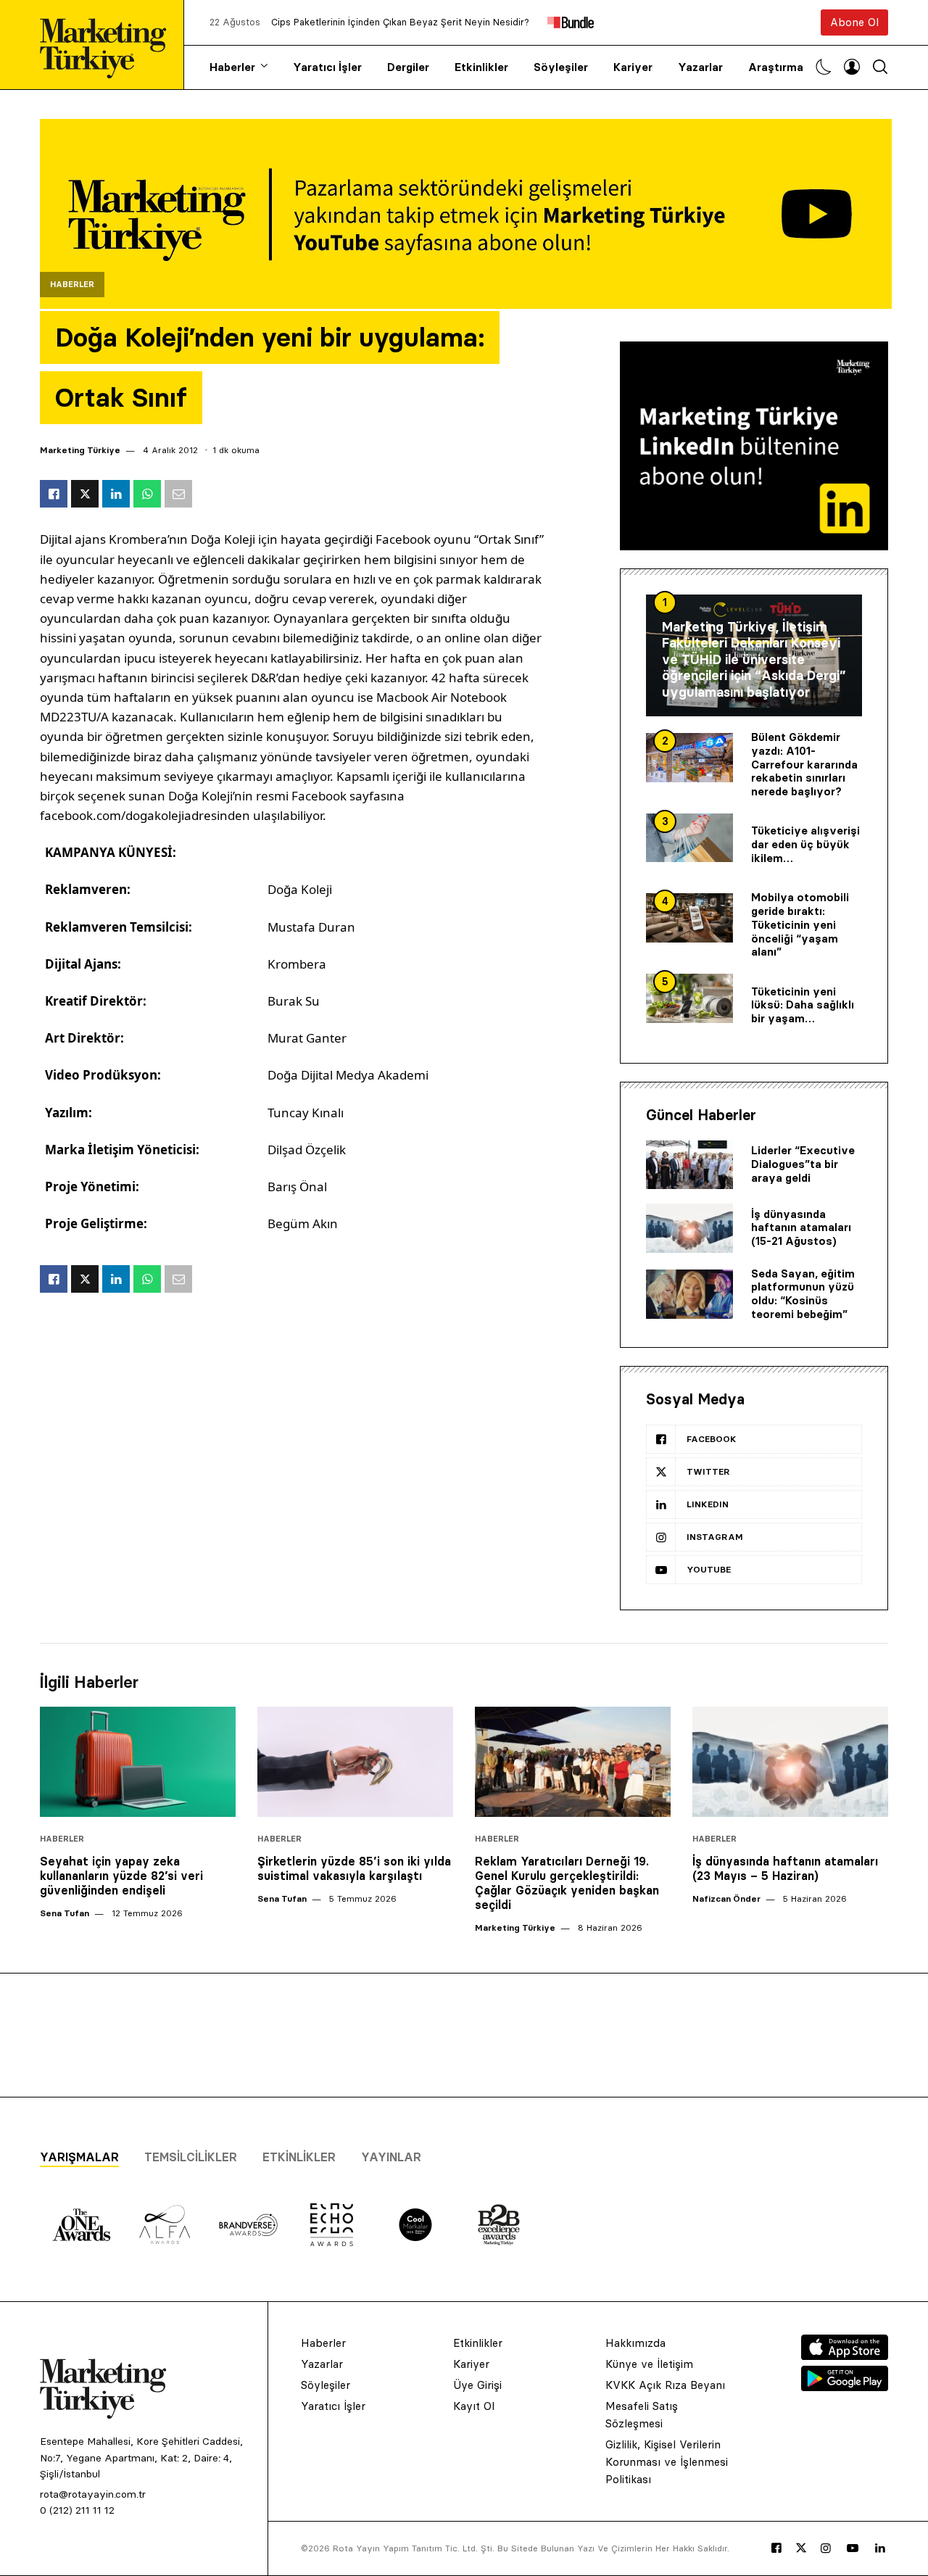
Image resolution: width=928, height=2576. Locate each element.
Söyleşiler (561, 67)
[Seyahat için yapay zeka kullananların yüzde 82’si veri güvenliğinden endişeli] (138, 1762)
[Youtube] (853, 2548)
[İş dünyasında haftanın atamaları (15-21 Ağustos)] (689, 1228)
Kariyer (633, 67)
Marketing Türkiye (80, 450)
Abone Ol (854, 22)
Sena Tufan (65, 1913)
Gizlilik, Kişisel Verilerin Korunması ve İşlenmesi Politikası (667, 2462)
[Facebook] (776, 2548)
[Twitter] (801, 2548)
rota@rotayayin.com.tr (93, 2494)
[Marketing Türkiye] (109, 45)
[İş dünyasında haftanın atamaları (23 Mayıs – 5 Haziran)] (790, 1762)
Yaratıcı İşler (327, 67)
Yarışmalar (79, 2157)
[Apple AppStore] (845, 2356)
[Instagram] (826, 2548)
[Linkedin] (880, 2548)
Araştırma (776, 67)
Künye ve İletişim (649, 2364)
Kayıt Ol (474, 2406)
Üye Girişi (477, 2385)
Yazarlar (700, 67)
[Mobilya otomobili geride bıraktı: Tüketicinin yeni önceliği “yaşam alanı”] (689, 918)
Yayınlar (391, 2157)
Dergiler (408, 67)
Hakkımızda (635, 2343)
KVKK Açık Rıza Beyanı (665, 2385)
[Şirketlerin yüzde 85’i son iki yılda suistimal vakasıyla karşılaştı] (355, 1762)
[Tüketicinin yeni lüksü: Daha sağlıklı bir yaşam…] (689, 998)
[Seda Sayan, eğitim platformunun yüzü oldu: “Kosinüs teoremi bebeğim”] (689, 1294)
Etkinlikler (481, 67)
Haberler (232, 67)
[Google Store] (845, 2387)
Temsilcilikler (191, 2157)
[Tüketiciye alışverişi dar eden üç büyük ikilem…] (689, 838)
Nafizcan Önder (726, 1898)
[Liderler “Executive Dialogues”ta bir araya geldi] (689, 1165)
